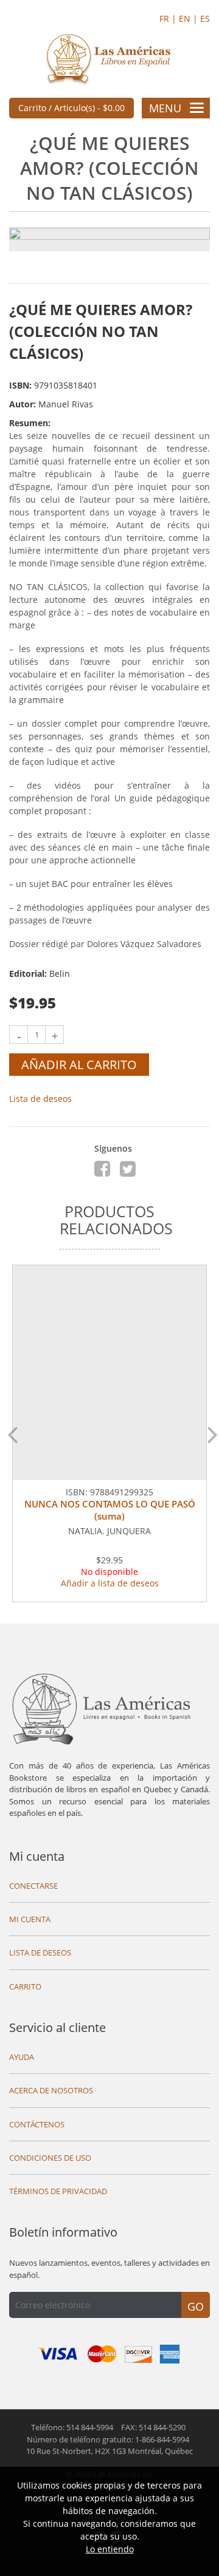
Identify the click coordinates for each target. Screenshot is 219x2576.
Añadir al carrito (79, 1065)
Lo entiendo (110, 2549)
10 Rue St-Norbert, (109, 2451)
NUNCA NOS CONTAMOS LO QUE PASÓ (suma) (110, 1510)
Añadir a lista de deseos (110, 1583)
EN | (189, 19)
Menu (165, 108)
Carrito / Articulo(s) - (71, 108)
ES (205, 19)
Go (196, 2306)
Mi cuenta (37, 1856)
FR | (169, 19)
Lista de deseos (40, 1099)
